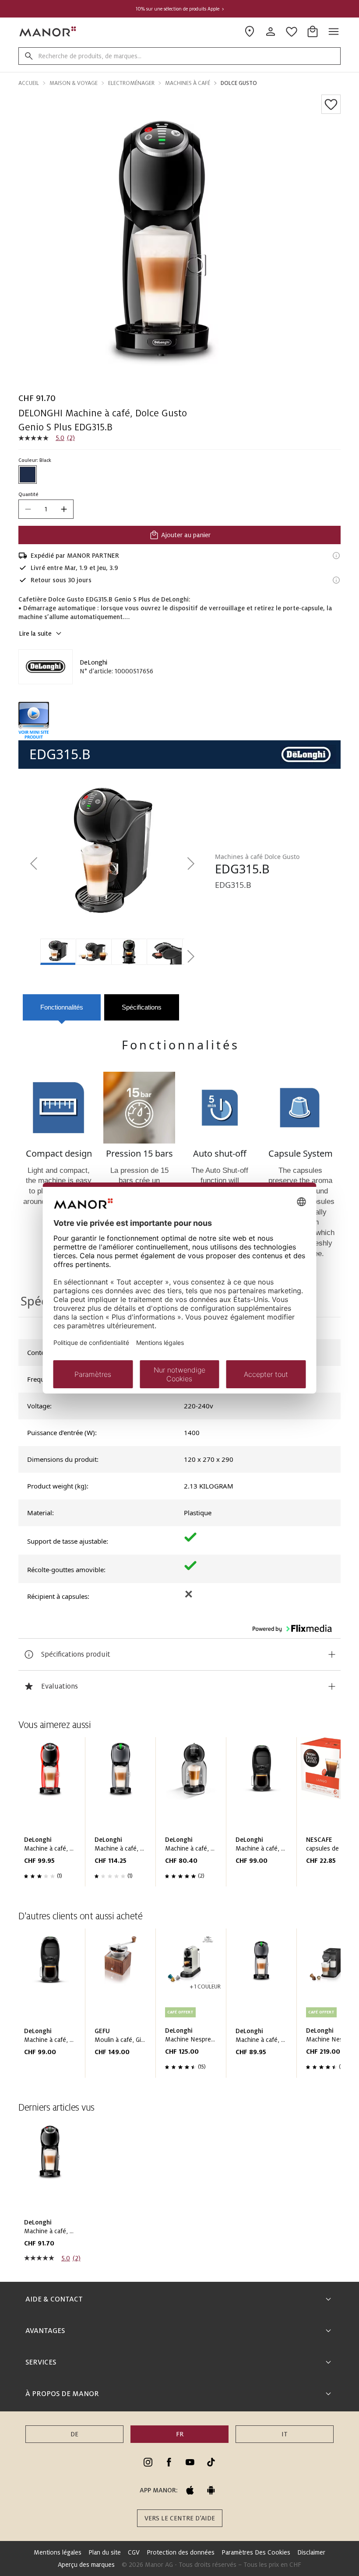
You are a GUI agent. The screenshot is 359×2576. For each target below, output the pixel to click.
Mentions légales (58, 2552)
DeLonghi (93, 662)
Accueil (29, 83)
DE (74, 2434)
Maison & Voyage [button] (74, 83)
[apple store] (190, 2490)
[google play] (211, 2490)
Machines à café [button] (188, 83)
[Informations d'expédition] (336, 556)
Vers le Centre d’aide (180, 2518)
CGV (134, 2552)
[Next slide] (309, 1815)
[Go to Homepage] (48, 32)
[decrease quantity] (28, 509)
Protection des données (181, 2552)
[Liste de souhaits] (331, 104)
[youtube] (190, 2462)
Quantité (28, 494)
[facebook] (169, 2462)
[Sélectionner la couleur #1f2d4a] (28, 475)
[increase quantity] (64, 509)
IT (285, 2434)
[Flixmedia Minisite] (179, 721)
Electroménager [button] (131, 83)
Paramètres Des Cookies (256, 2552)
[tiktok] (211, 2462)
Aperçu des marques (86, 2565)
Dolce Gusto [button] (239, 83)
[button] (35, 864)
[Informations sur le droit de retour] (336, 580)
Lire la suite (35, 633)
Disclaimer (311, 2552)
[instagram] (148, 2462)
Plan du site (105, 2552)
